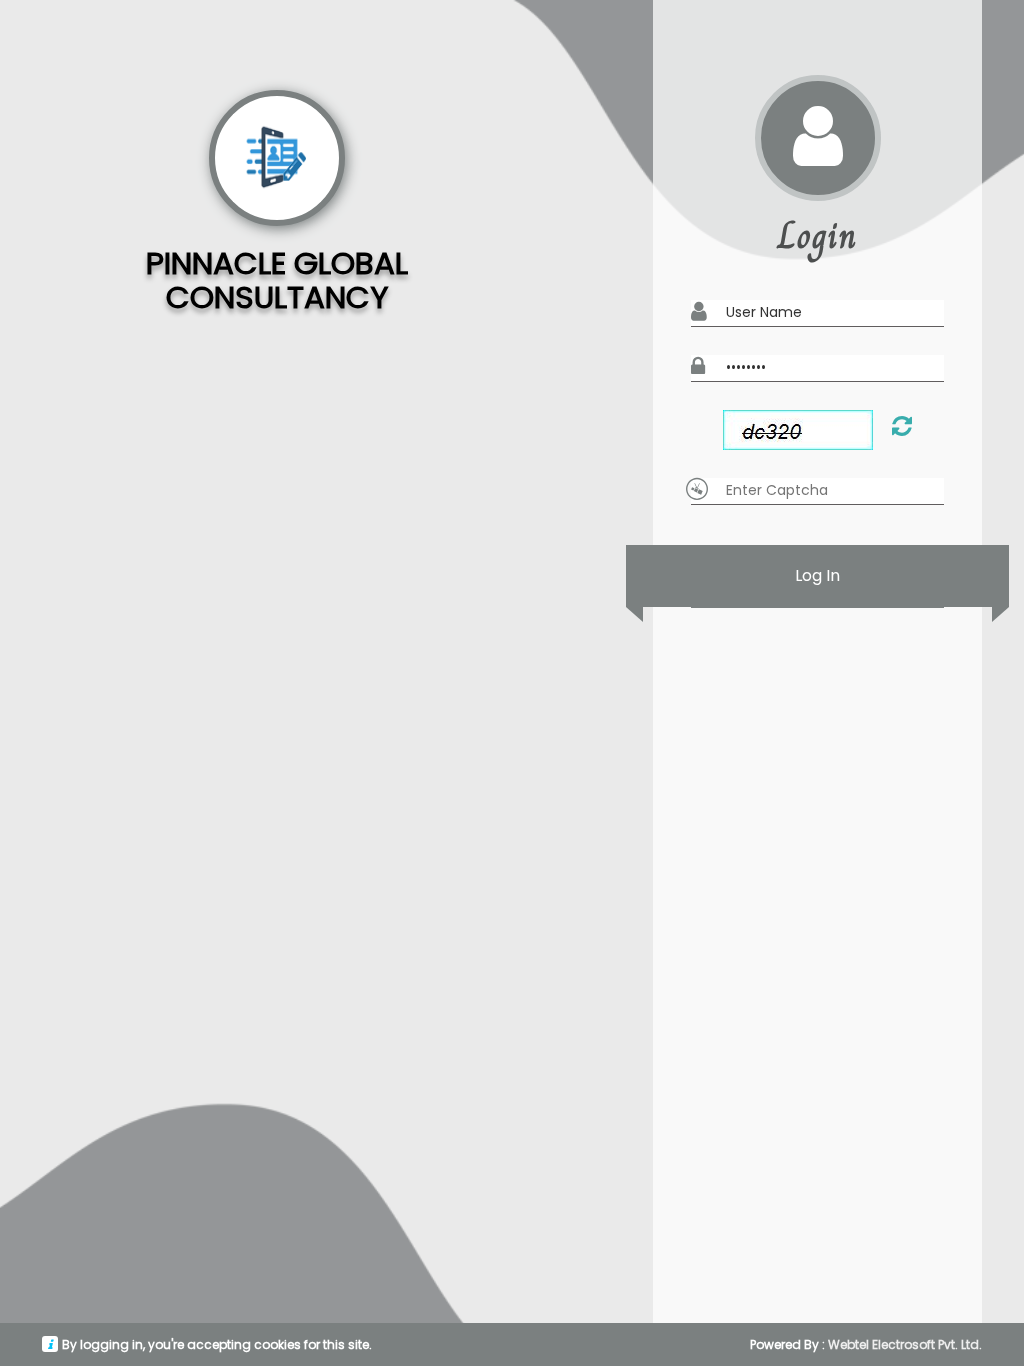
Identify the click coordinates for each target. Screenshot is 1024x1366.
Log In (817, 575)
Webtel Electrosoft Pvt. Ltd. (905, 1344)
